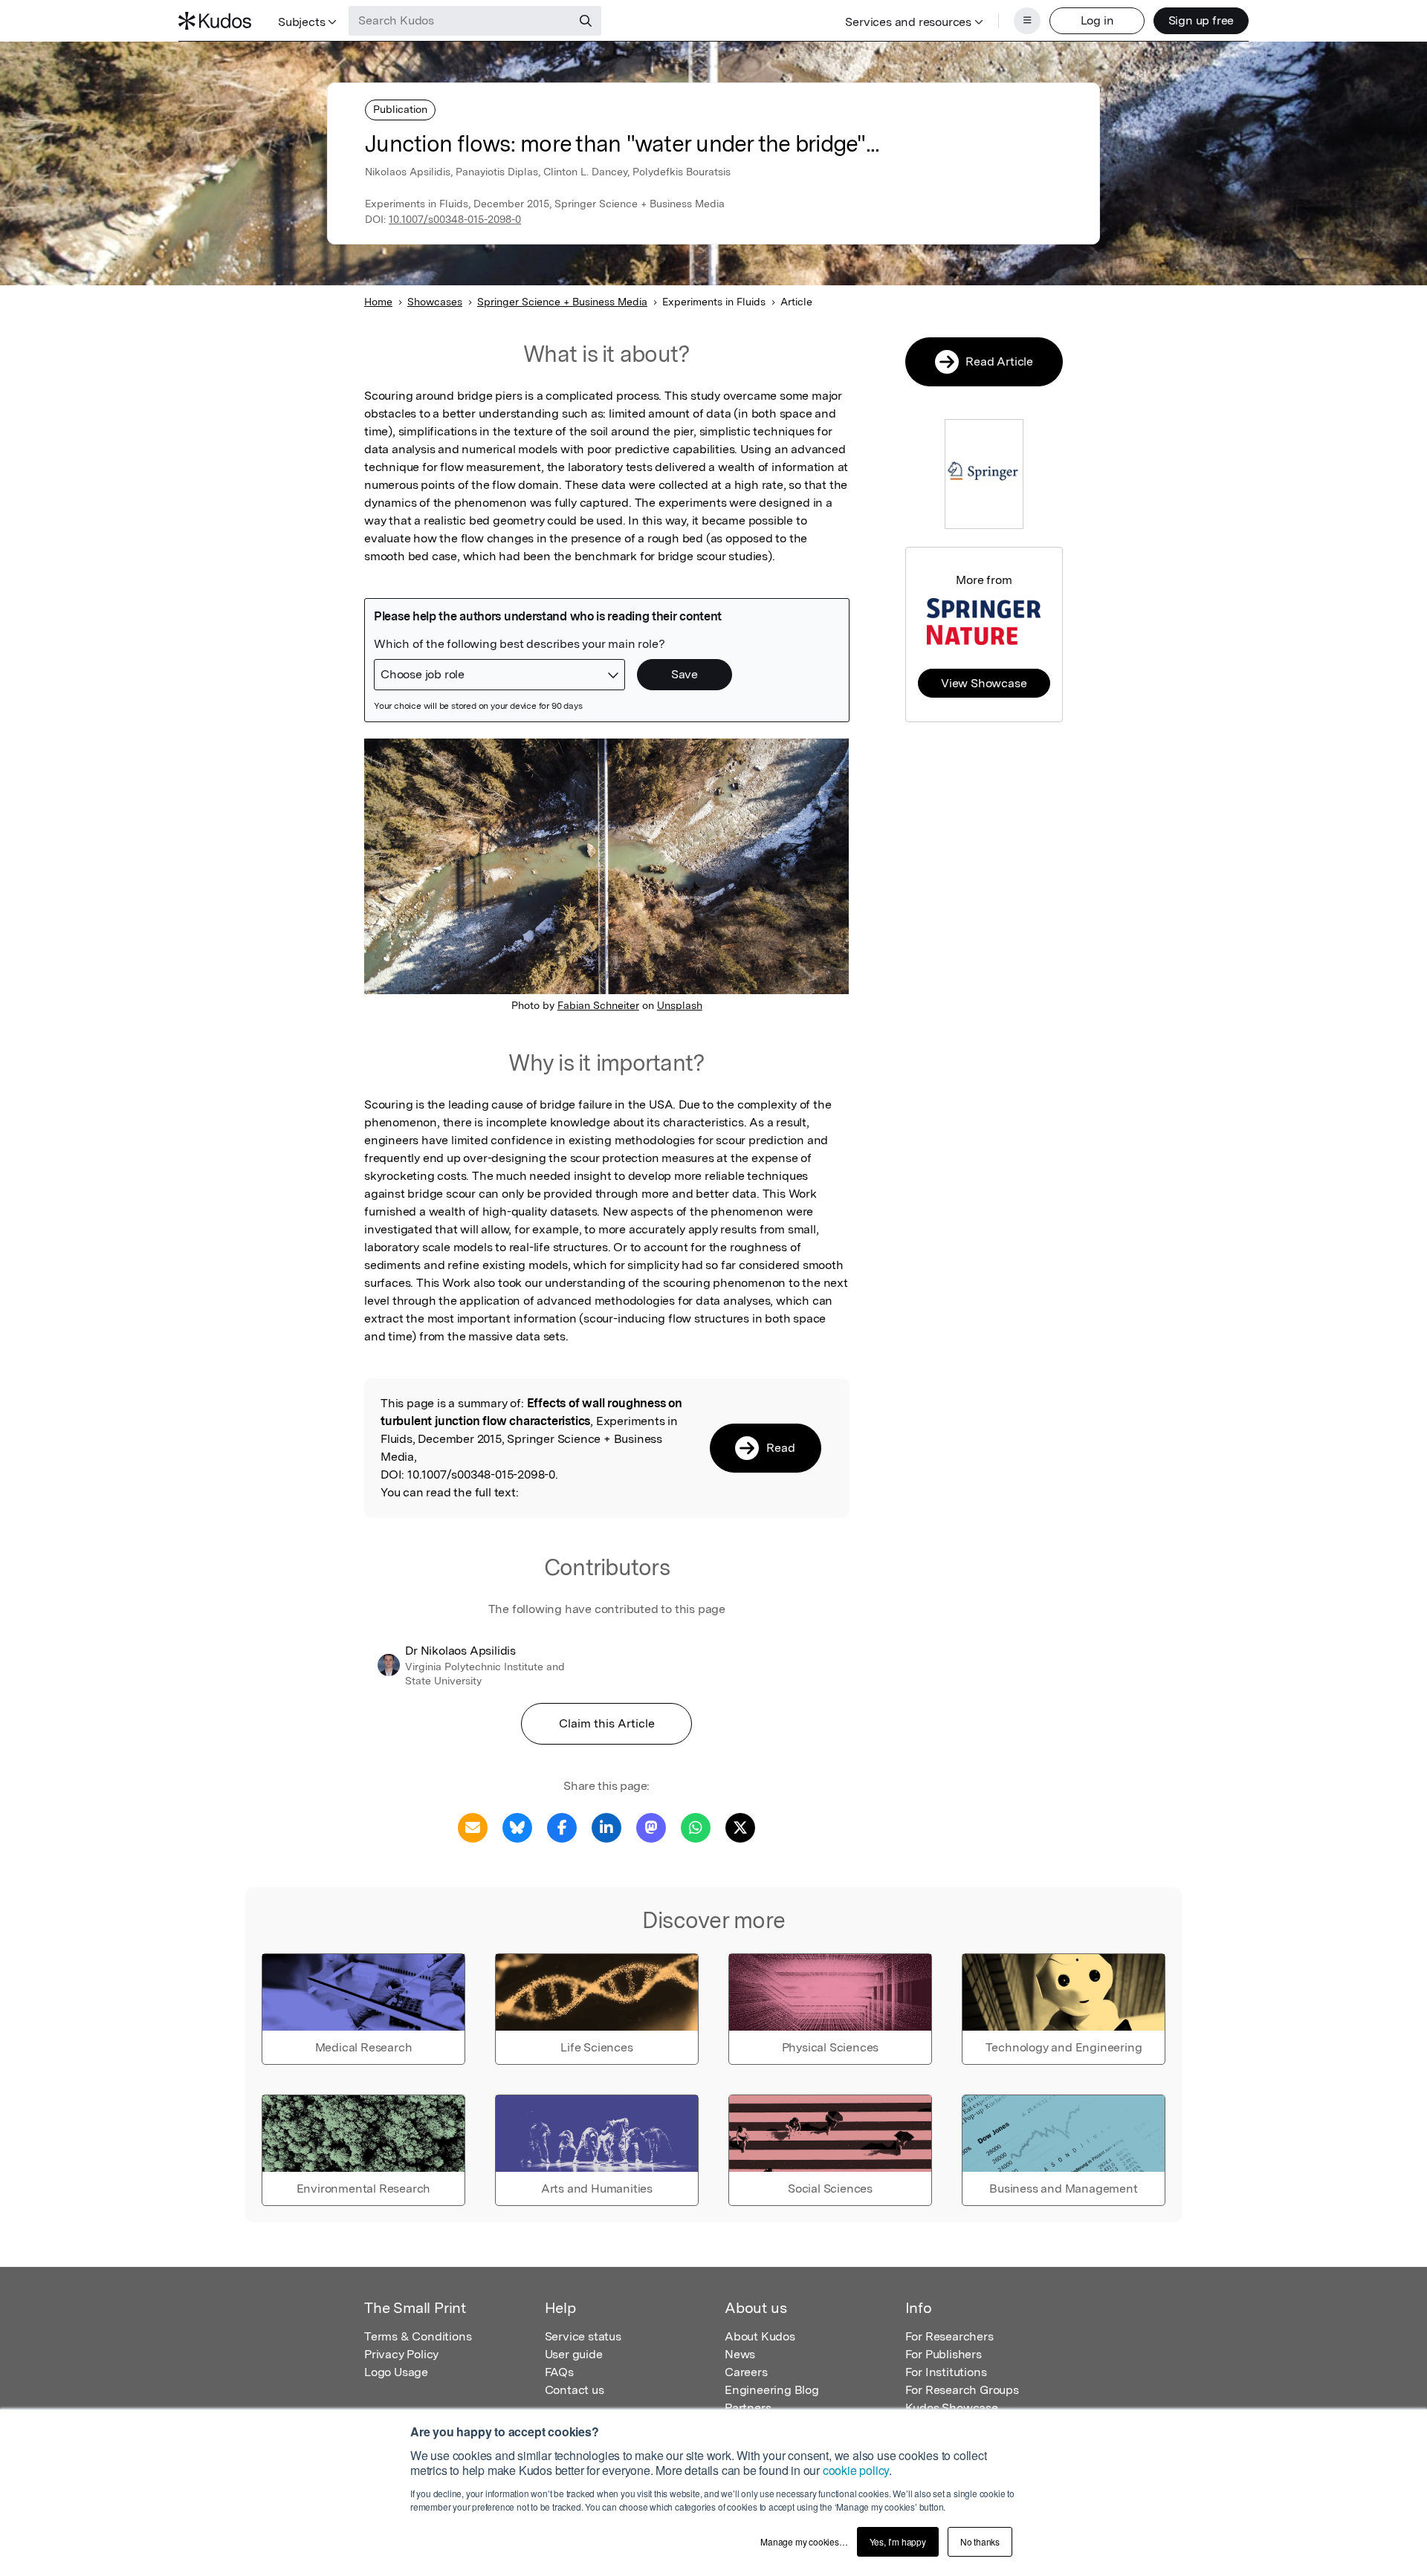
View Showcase (984, 683)
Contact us (575, 2390)
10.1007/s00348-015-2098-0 (455, 219)
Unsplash (680, 1005)
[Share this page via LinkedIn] (606, 1827)
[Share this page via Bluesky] (517, 1827)
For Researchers (949, 2336)
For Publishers (944, 2354)
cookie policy (856, 2470)
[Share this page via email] (473, 1827)
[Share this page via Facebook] (562, 1827)
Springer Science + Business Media (562, 302)
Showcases (435, 302)
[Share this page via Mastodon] (651, 1827)
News (740, 2354)
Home (378, 302)
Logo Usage (396, 2372)
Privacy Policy (401, 2354)
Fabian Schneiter (598, 1005)
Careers (746, 2372)
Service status (583, 2336)
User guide (574, 2354)
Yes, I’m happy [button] (898, 2541)
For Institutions (946, 2372)
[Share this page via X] (740, 1827)
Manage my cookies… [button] (804, 2541)
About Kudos (760, 2336)
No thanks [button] (980, 2541)
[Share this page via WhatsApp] (696, 1827)
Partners (748, 2408)
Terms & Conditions (418, 2336)
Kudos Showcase (952, 2408)
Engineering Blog (772, 2390)
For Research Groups (962, 2390)
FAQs (559, 2372)
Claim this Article (607, 1723)
